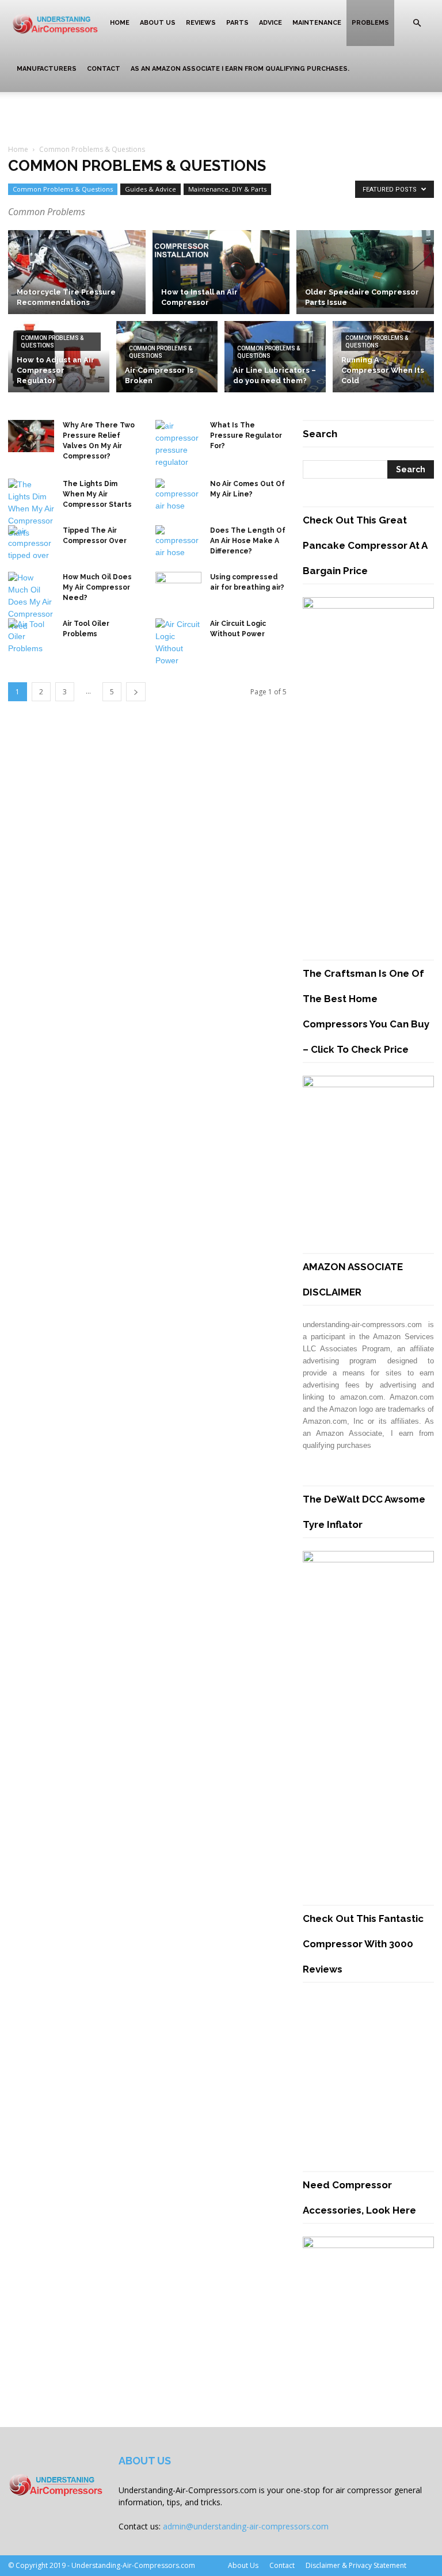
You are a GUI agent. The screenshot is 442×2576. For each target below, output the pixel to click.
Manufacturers (47, 69)
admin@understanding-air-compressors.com (246, 2526)
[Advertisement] (221, 117)
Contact (104, 69)
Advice (270, 23)
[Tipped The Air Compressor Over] (31, 543)
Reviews (201, 23)
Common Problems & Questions (63, 189)
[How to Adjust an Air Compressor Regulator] (59, 359)
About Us (158, 23)
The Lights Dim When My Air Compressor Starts (97, 494)
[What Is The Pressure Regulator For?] (178, 444)
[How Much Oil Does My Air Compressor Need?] (31, 602)
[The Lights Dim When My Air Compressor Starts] (31, 509)
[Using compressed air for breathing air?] (178, 586)
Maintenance (317, 23)
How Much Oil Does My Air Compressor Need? (97, 587)
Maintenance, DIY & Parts (227, 189)
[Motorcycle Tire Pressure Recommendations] (77, 272)
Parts (237, 23)
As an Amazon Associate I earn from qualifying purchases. (240, 69)
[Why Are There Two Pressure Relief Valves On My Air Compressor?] (31, 436)
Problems (370, 23)
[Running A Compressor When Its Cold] (383, 359)
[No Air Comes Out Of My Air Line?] (178, 495)
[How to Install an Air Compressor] (221, 272)
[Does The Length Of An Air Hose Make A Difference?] (178, 542)
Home (120, 23)
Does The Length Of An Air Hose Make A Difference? (248, 541)
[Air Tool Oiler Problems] (31, 637)
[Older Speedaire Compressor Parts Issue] (365, 269)
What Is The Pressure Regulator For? (246, 435)
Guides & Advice (150, 189)
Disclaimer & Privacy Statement (356, 2565)
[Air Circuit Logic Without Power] (178, 643)
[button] (417, 23)
